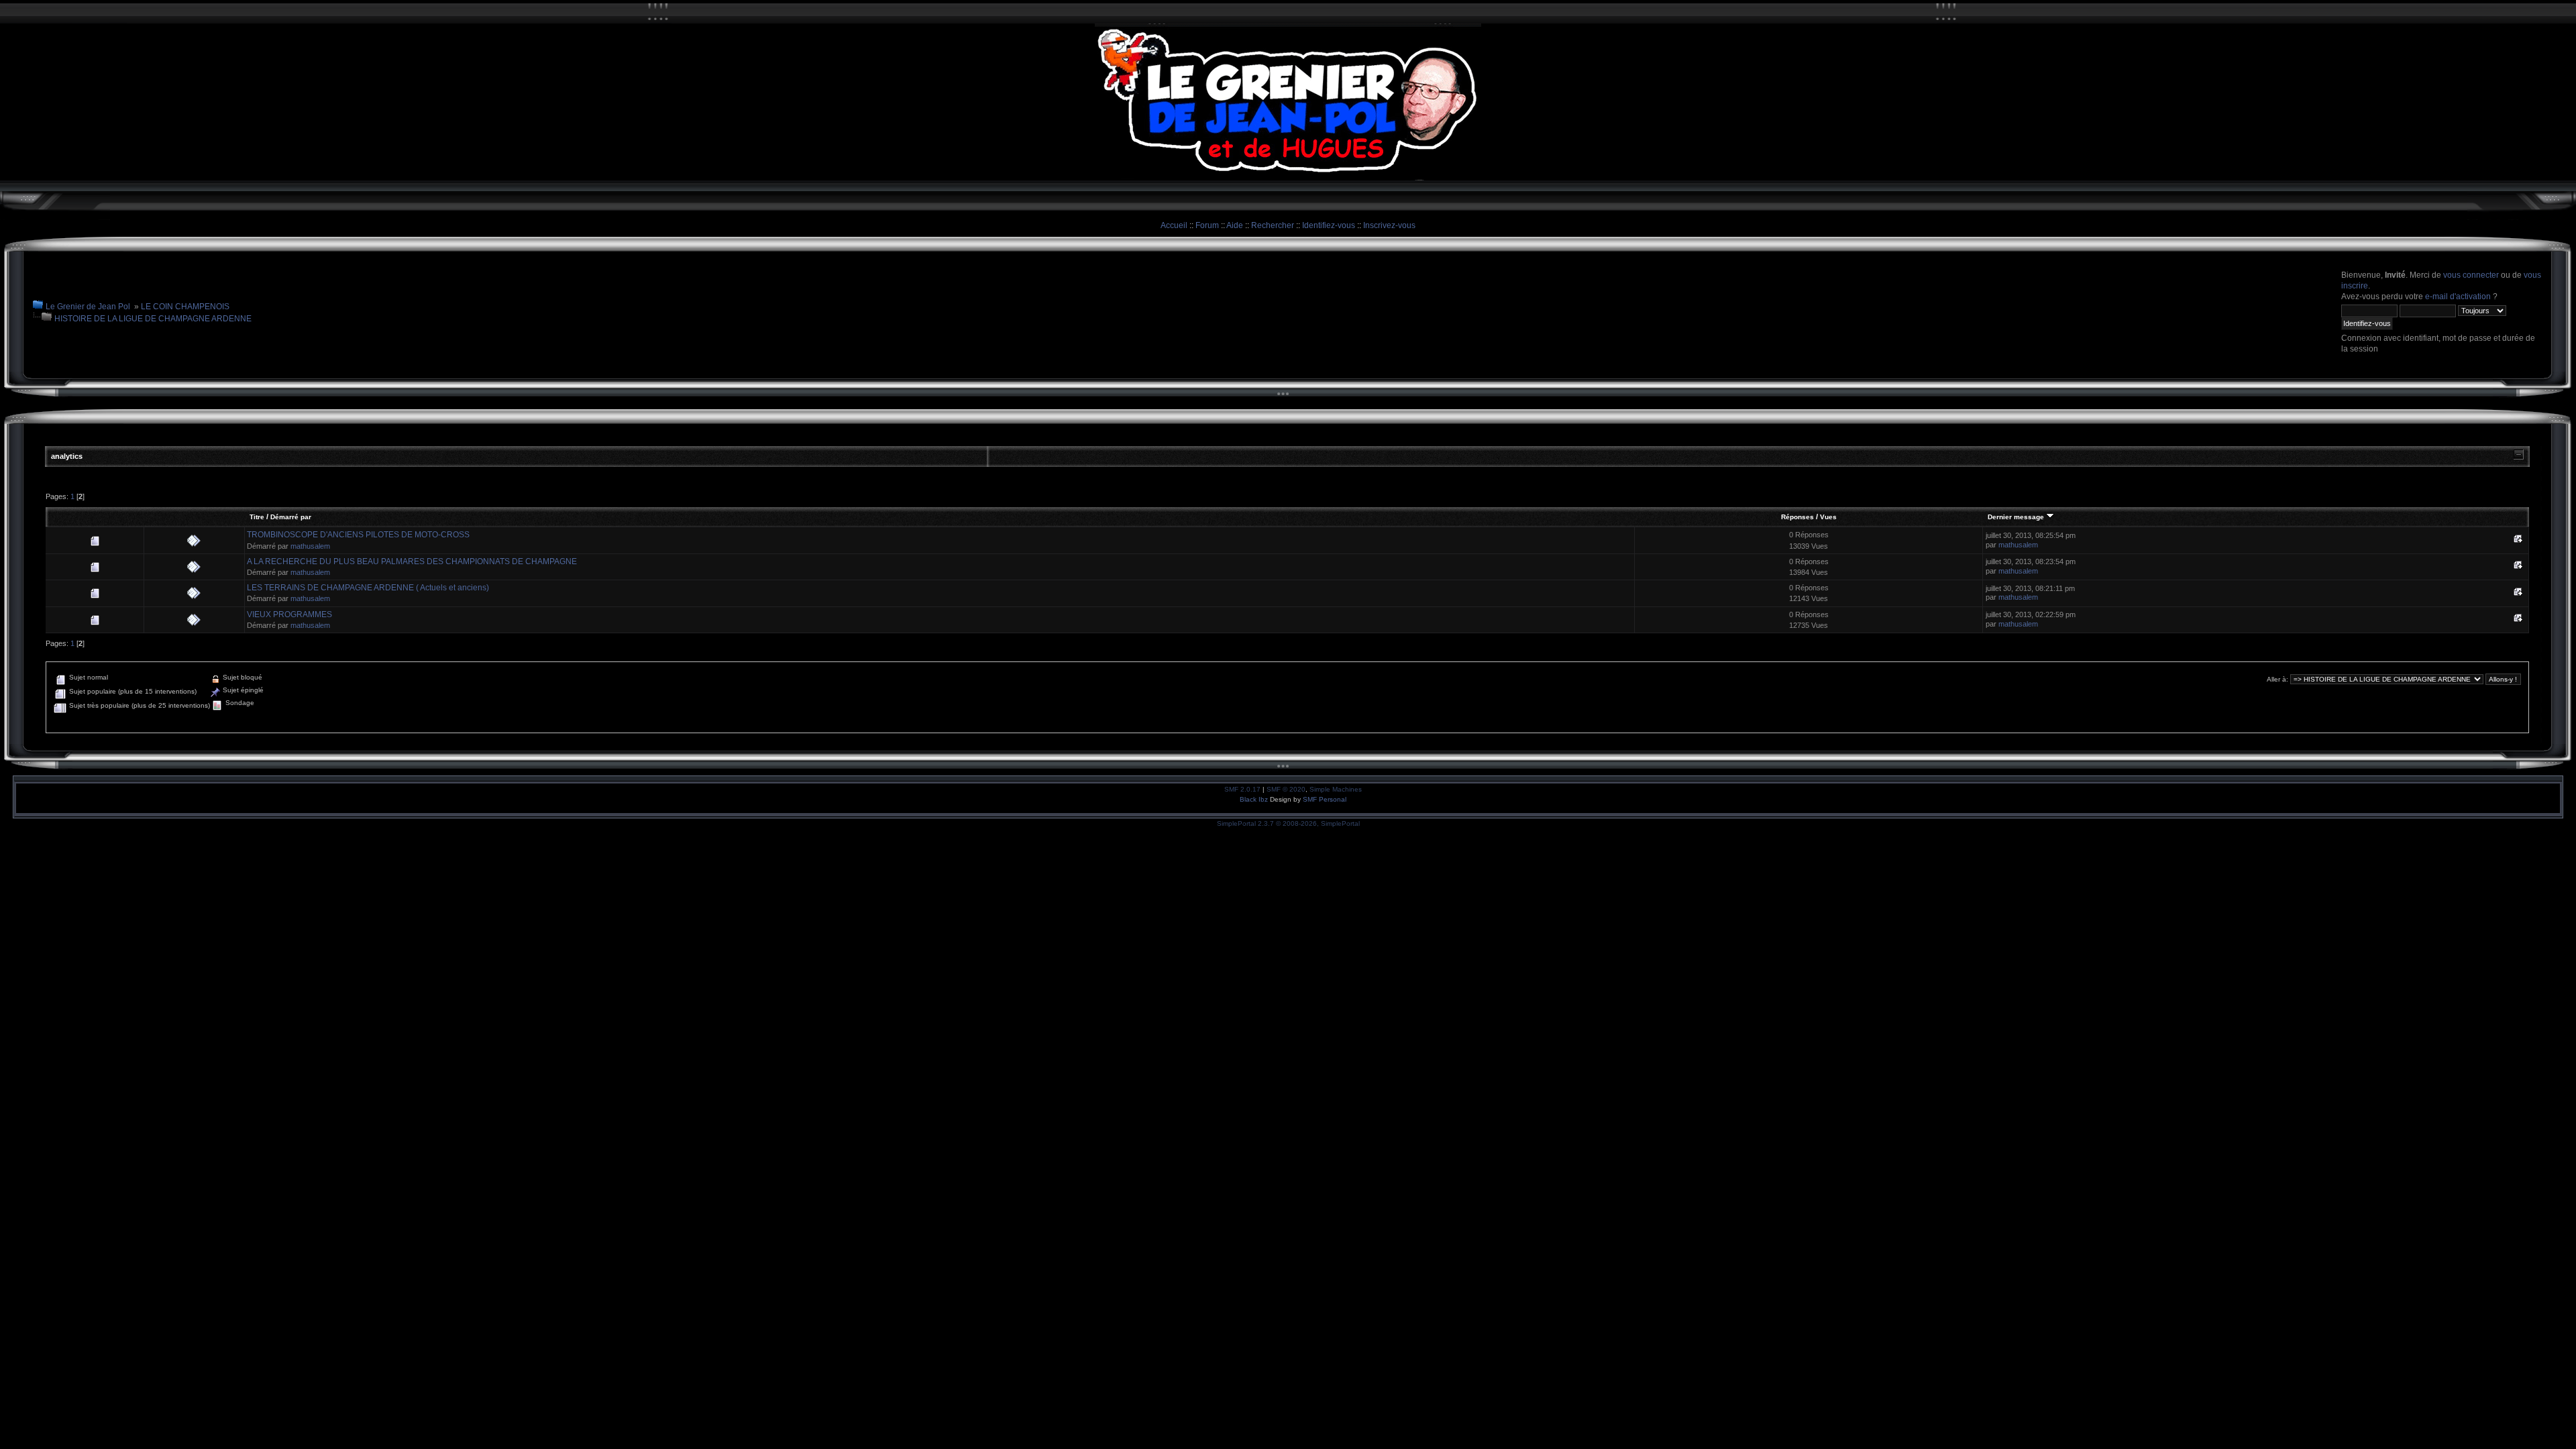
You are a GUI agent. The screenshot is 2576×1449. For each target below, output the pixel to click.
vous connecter (2471, 275)
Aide (1235, 225)
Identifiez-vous (1329, 225)
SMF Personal (1325, 799)
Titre (257, 517)
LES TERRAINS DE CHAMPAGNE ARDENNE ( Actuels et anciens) (368, 588)
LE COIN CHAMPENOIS (185, 307)
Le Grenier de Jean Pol (88, 307)
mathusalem (310, 546)
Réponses (1797, 517)
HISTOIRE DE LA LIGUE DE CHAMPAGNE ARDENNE (153, 319)
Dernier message (2017, 517)
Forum (1207, 225)
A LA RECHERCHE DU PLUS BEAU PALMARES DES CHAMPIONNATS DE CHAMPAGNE (412, 561)
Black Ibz (1255, 799)
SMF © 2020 (1286, 789)
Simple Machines (1336, 789)
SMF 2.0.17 (1242, 789)
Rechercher (1273, 225)
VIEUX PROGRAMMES (289, 614)
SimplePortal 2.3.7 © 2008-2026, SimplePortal (1288, 823)
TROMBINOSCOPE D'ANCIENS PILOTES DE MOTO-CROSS (358, 535)
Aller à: (2277, 679)
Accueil (1174, 225)
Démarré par (291, 517)
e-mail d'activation (2458, 297)
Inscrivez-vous (1389, 225)
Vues (1828, 517)
